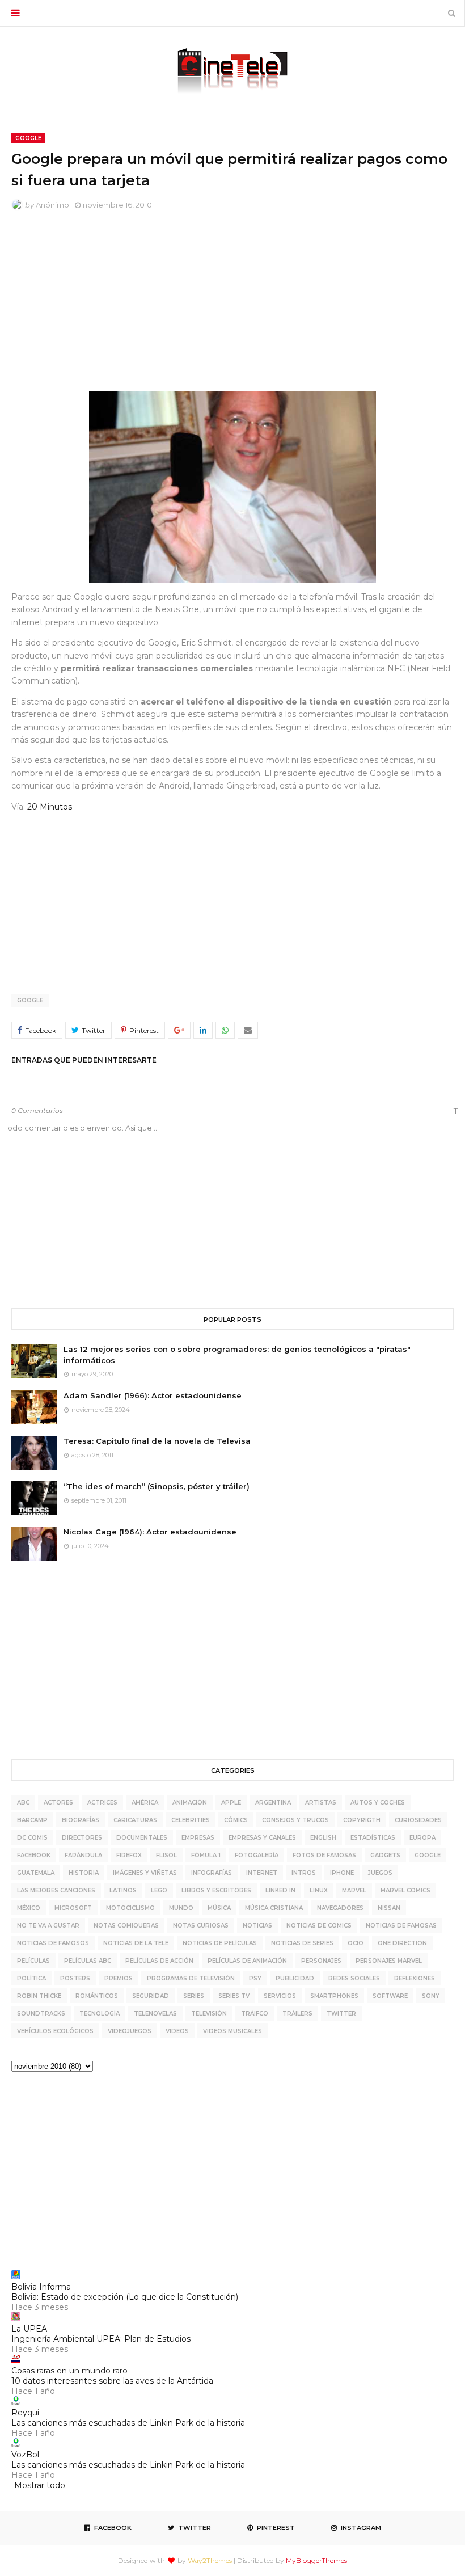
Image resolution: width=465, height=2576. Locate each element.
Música (219, 1908)
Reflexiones (415, 1978)
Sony (431, 1996)
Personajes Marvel (389, 1961)
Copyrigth (362, 1820)
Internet (262, 1873)
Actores (58, 1803)
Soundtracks (41, 2014)
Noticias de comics (319, 1926)
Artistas (321, 1803)
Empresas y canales (262, 1838)
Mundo (181, 1908)
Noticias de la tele (136, 1943)
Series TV (234, 1996)
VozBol (25, 2455)
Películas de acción (159, 1961)
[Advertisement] (232, 304)
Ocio (356, 1943)
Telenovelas (155, 2014)
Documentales (142, 1838)
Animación (190, 1803)
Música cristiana (274, 1908)
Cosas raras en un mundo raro (69, 2371)
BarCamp (32, 1820)
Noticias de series (302, 1943)
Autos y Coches (378, 1803)
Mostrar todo (40, 2485)
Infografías (212, 1873)
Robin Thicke (39, 1996)
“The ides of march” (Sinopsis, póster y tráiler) (157, 1486)
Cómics (236, 1820)
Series (194, 1996)
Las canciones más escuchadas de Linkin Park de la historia (128, 2423)
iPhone (342, 1873)
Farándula (83, 1855)
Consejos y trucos (295, 1820)
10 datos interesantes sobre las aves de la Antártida (112, 2381)
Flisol (166, 1855)
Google (30, 1000)
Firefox (129, 1855)
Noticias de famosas (401, 1926)
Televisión (209, 2014)
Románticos (97, 1996)
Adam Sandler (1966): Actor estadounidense (153, 1395)
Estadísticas (373, 1838)
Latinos (123, 1890)
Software (390, 1996)
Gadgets (385, 1855)
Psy (255, 1978)
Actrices (102, 1803)
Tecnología (100, 2014)
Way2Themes (210, 2560)
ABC (23, 1803)
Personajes (321, 1961)
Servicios (280, 1996)
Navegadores (340, 1908)
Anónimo (52, 205)
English (323, 1838)
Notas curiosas (201, 1926)
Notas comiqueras (126, 1926)
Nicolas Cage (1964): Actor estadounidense (150, 1532)
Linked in (280, 1890)
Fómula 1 (206, 1855)
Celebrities (191, 1820)
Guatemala (36, 1873)
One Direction (402, 1943)
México (29, 1908)
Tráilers (297, 2014)
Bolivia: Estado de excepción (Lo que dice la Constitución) (125, 2297)
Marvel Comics (405, 1890)
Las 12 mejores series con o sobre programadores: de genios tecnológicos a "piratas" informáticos (237, 1355)
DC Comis (32, 1838)
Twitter (341, 2014)
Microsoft (73, 1908)
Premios (119, 1978)
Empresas (198, 1838)
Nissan (389, 1908)
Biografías (81, 1820)
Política (31, 1978)
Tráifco (255, 2014)
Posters (75, 1978)
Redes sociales (354, 1978)
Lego (159, 1890)
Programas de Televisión (191, 1978)
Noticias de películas (220, 1943)
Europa (422, 1838)
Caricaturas (135, 1820)
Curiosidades (418, 1820)
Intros (304, 1873)
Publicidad (295, 1978)
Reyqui (25, 2413)
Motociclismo (130, 1908)
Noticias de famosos (53, 1943)
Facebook (34, 1855)
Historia (84, 1873)
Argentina (273, 1803)
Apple (231, 1803)
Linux (319, 1890)
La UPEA (29, 2329)
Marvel (354, 1890)
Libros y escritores (216, 1890)
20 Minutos (50, 807)
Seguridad (151, 1996)
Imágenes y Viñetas (145, 1873)
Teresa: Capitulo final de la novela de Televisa (157, 1441)
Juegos (380, 1873)
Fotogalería (257, 1855)
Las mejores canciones (56, 1890)
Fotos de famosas (324, 1855)
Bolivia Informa (41, 2287)
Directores (82, 1838)
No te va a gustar (48, 1926)
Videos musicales (232, 2031)
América (145, 1803)
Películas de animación (247, 1961)
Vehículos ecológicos (55, 2031)
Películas (33, 1961)
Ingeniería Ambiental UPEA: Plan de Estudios (101, 2339)
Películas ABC (88, 1961)
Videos (177, 2031)
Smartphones (334, 1996)
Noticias (257, 1926)
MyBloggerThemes (316, 2560)
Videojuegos (130, 2031)
